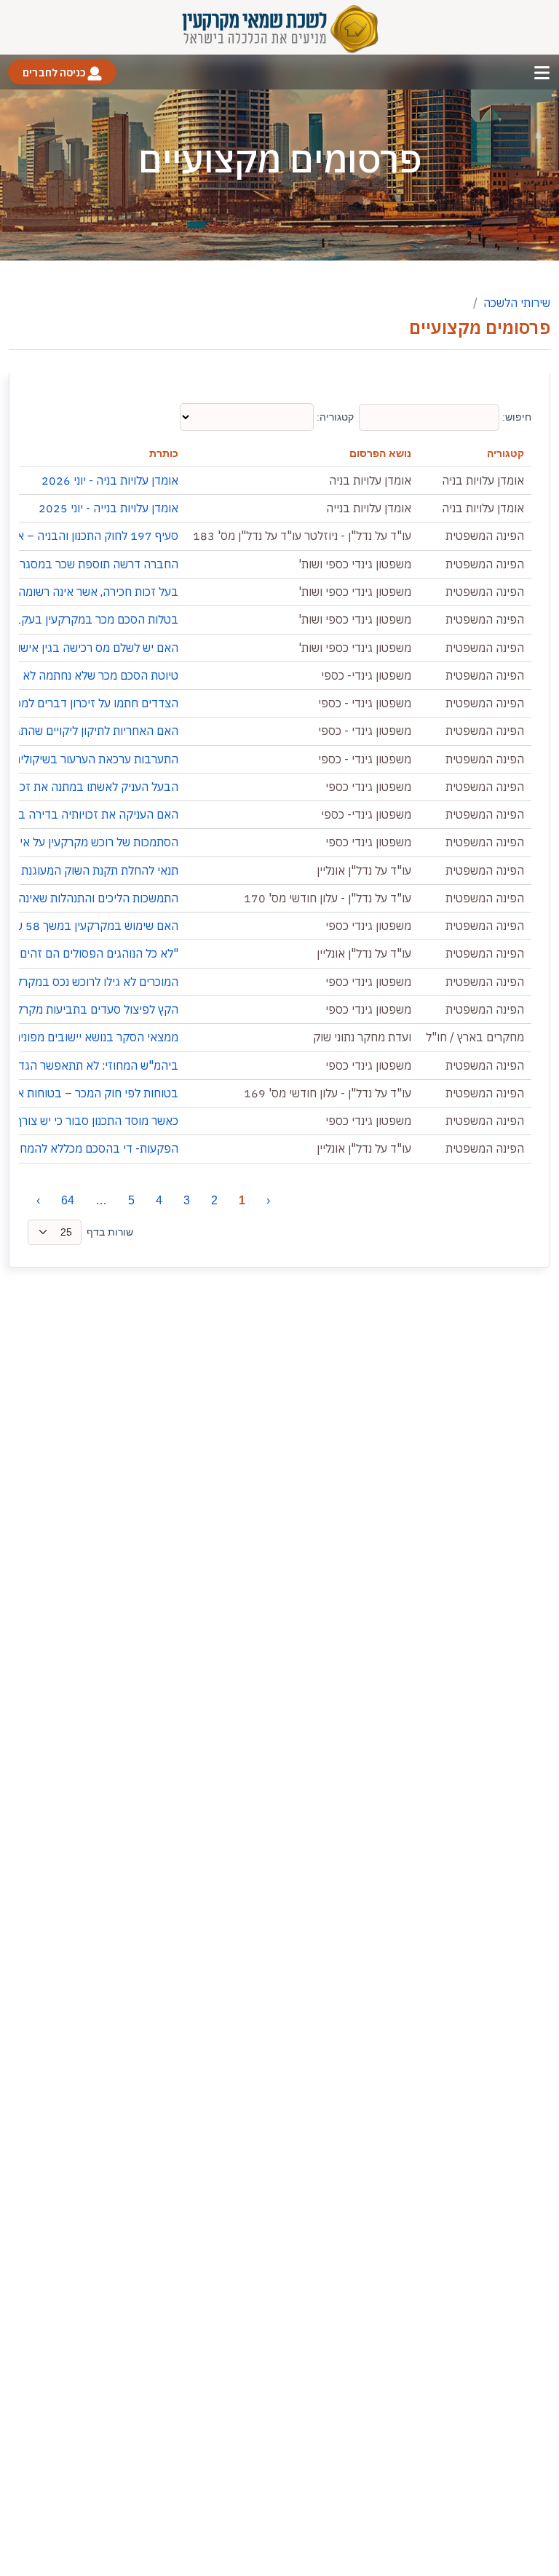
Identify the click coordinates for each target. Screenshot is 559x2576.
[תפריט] (542, 72)
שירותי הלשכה (517, 303)
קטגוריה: (334, 417)
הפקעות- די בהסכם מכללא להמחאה (92, 1148)
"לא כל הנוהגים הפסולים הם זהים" (96, 953)
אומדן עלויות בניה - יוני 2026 (110, 480)
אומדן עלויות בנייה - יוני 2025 (108, 508)
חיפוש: (515, 417)
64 (68, 1200)
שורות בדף (110, 1232)
